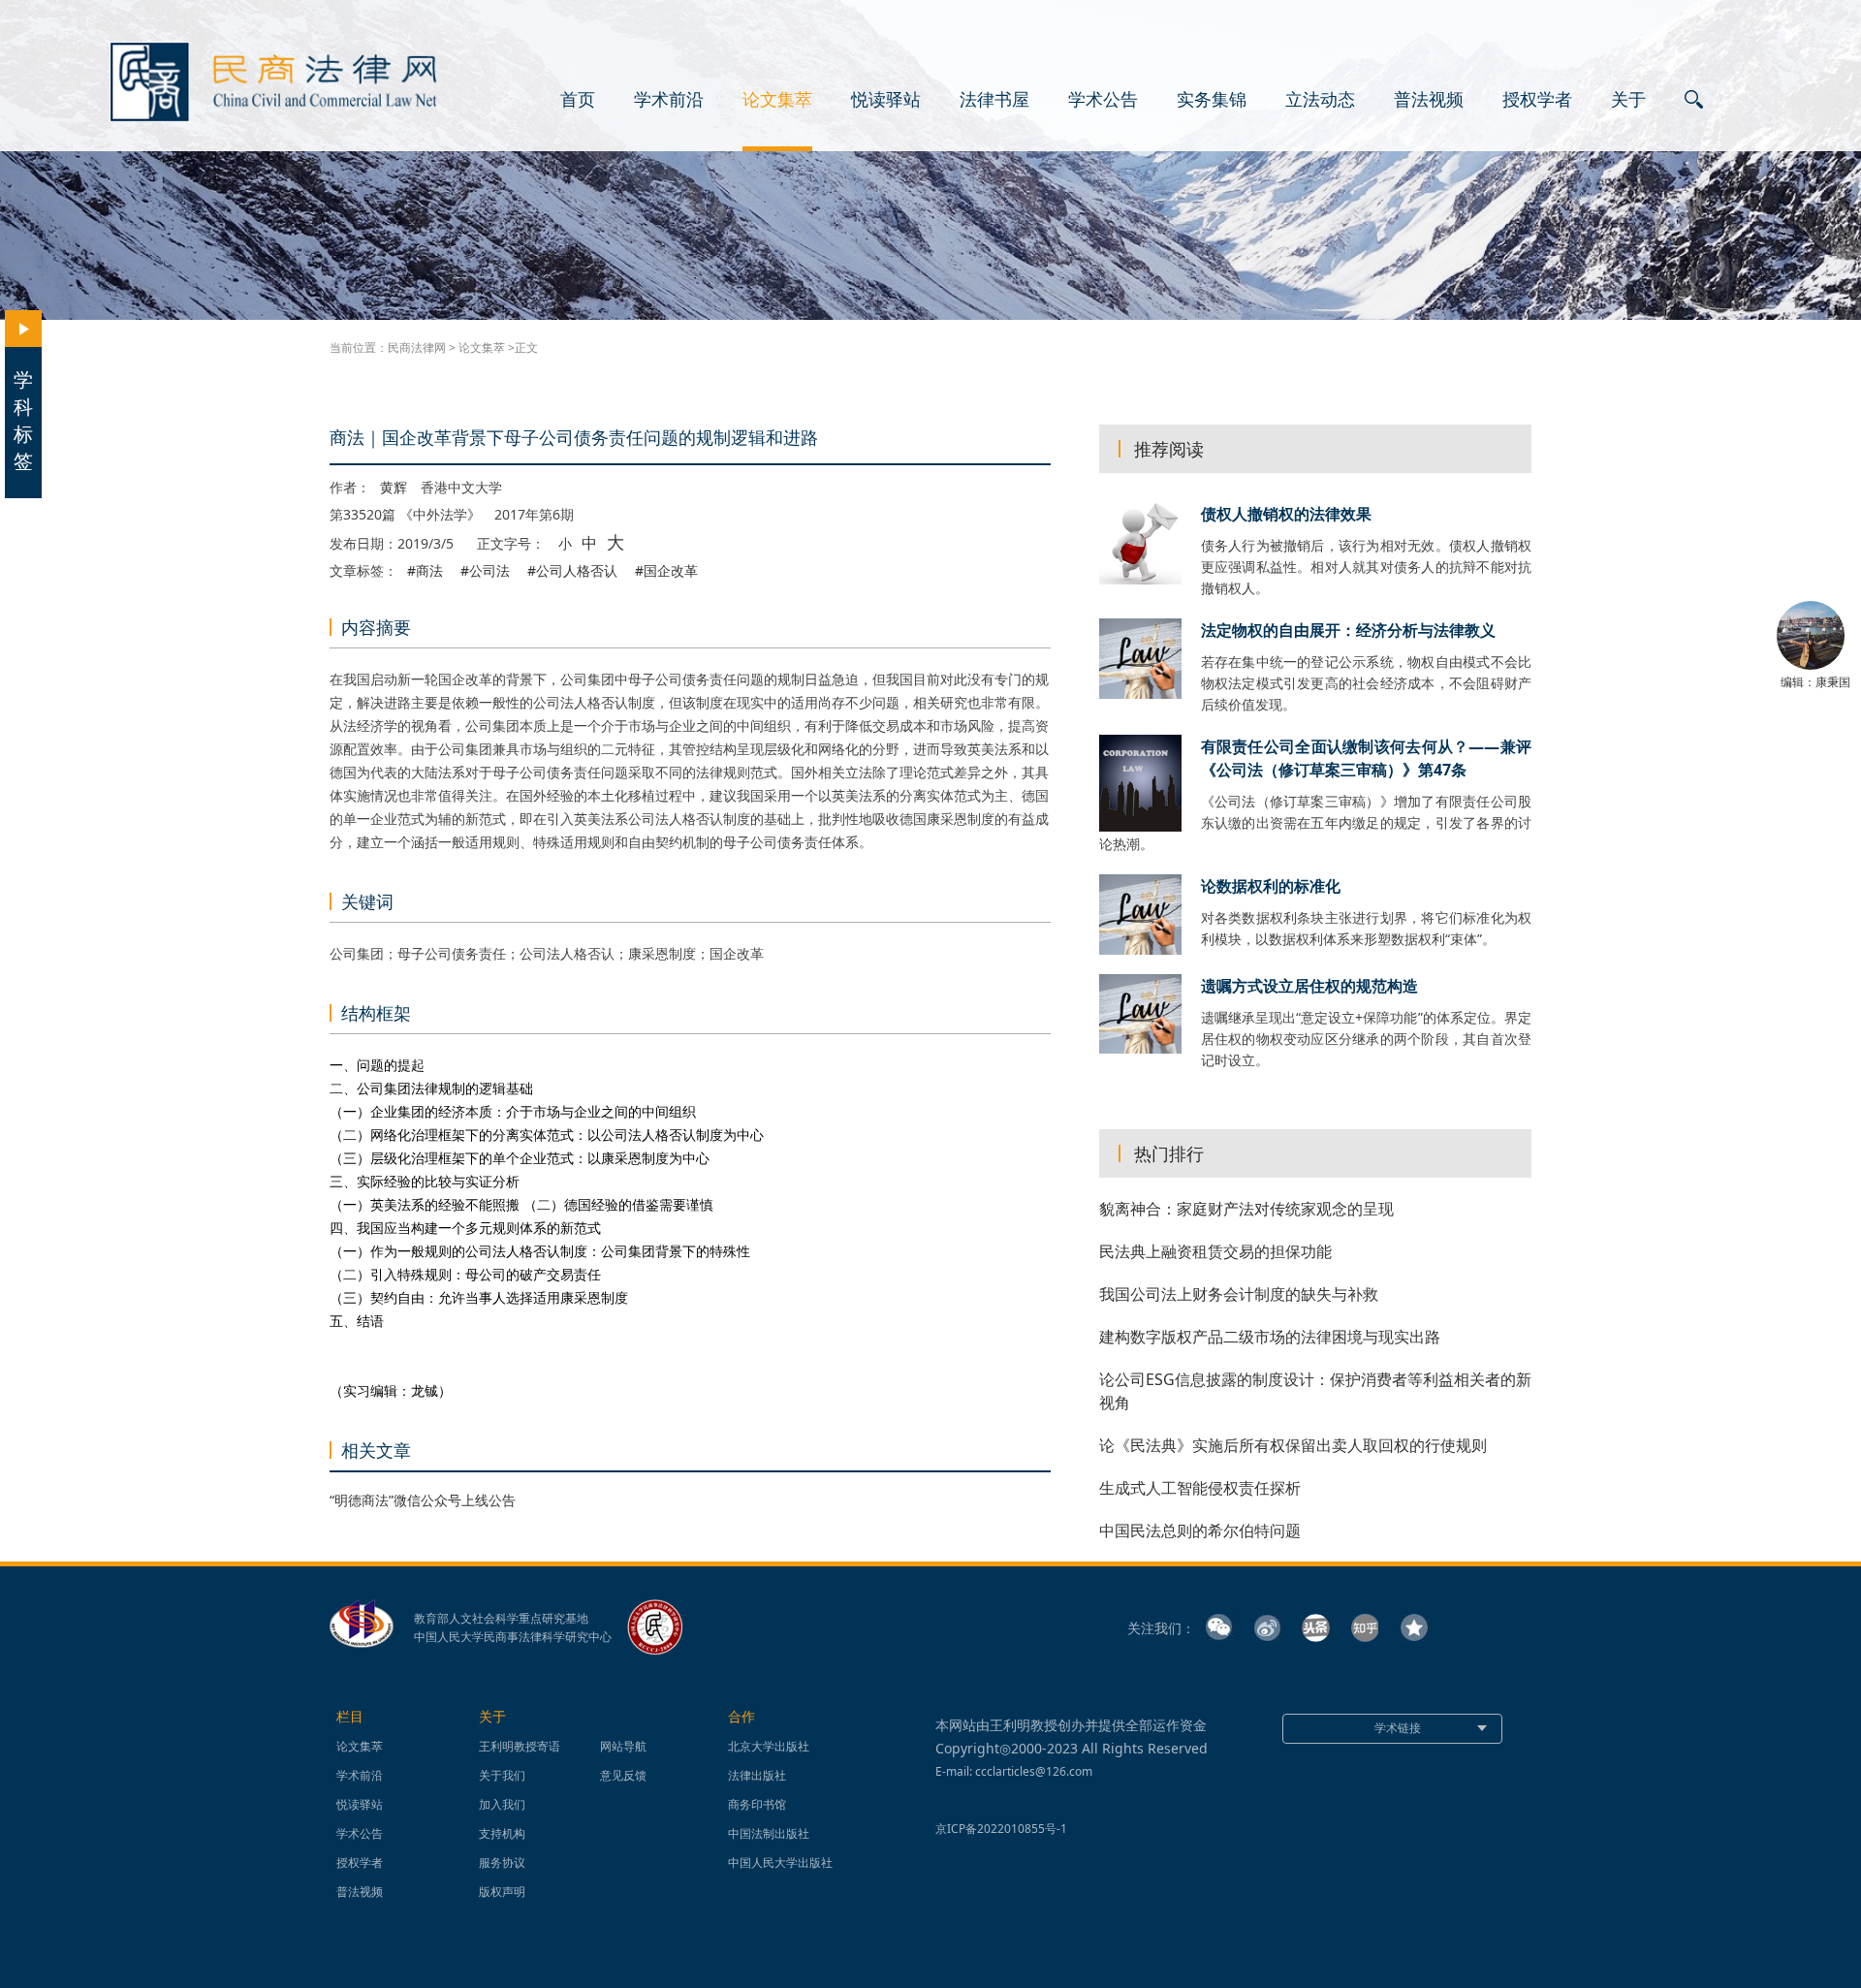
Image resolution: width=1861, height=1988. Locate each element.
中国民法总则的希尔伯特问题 (1200, 1530)
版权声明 (502, 1892)
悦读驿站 (886, 100)
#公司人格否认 (572, 571)
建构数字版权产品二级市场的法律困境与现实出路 (1270, 1337)
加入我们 (502, 1804)
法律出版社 (757, 1775)
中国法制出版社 (769, 1833)
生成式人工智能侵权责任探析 (1200, 1488)
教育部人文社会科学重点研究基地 (501, 1619)
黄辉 (394, 488)
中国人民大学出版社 (780, 1862)
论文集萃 (777, 100)
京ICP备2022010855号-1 (1001, 1829)
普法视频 (1429, 100)
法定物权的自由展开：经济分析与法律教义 (1348, 630)
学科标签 (23, 420)
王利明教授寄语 (520, 1746)
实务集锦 (1212, 100)
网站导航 (623, 1746)
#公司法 (485, 571)
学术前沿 (669, 100)
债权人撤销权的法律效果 (1286, 514)
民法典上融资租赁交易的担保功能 (1215, 1251)
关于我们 (502, 1775)
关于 (1628, 100)
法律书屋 (994, 100)
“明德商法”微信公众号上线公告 (423, 1500)
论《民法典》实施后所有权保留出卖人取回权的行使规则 (1293, 1445)
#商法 (425, 571)
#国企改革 (666, 571)
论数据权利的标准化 (1271, 886)
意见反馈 (623, 1775)
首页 (578, 100)
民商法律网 (417, 347)
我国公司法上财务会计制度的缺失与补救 (1239, 1294)
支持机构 (502, 1833)
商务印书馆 (757, 1804)
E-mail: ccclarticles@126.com (1014, 1771)
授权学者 (1537, 100)
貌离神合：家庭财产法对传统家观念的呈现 (1246, 1209)
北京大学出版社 (769, 1746)
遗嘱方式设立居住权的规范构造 (1309, 986)
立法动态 (1320, 100)
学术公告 (1103, 100)
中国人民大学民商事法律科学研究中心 (513, 1637)
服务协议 (502, 1862)
